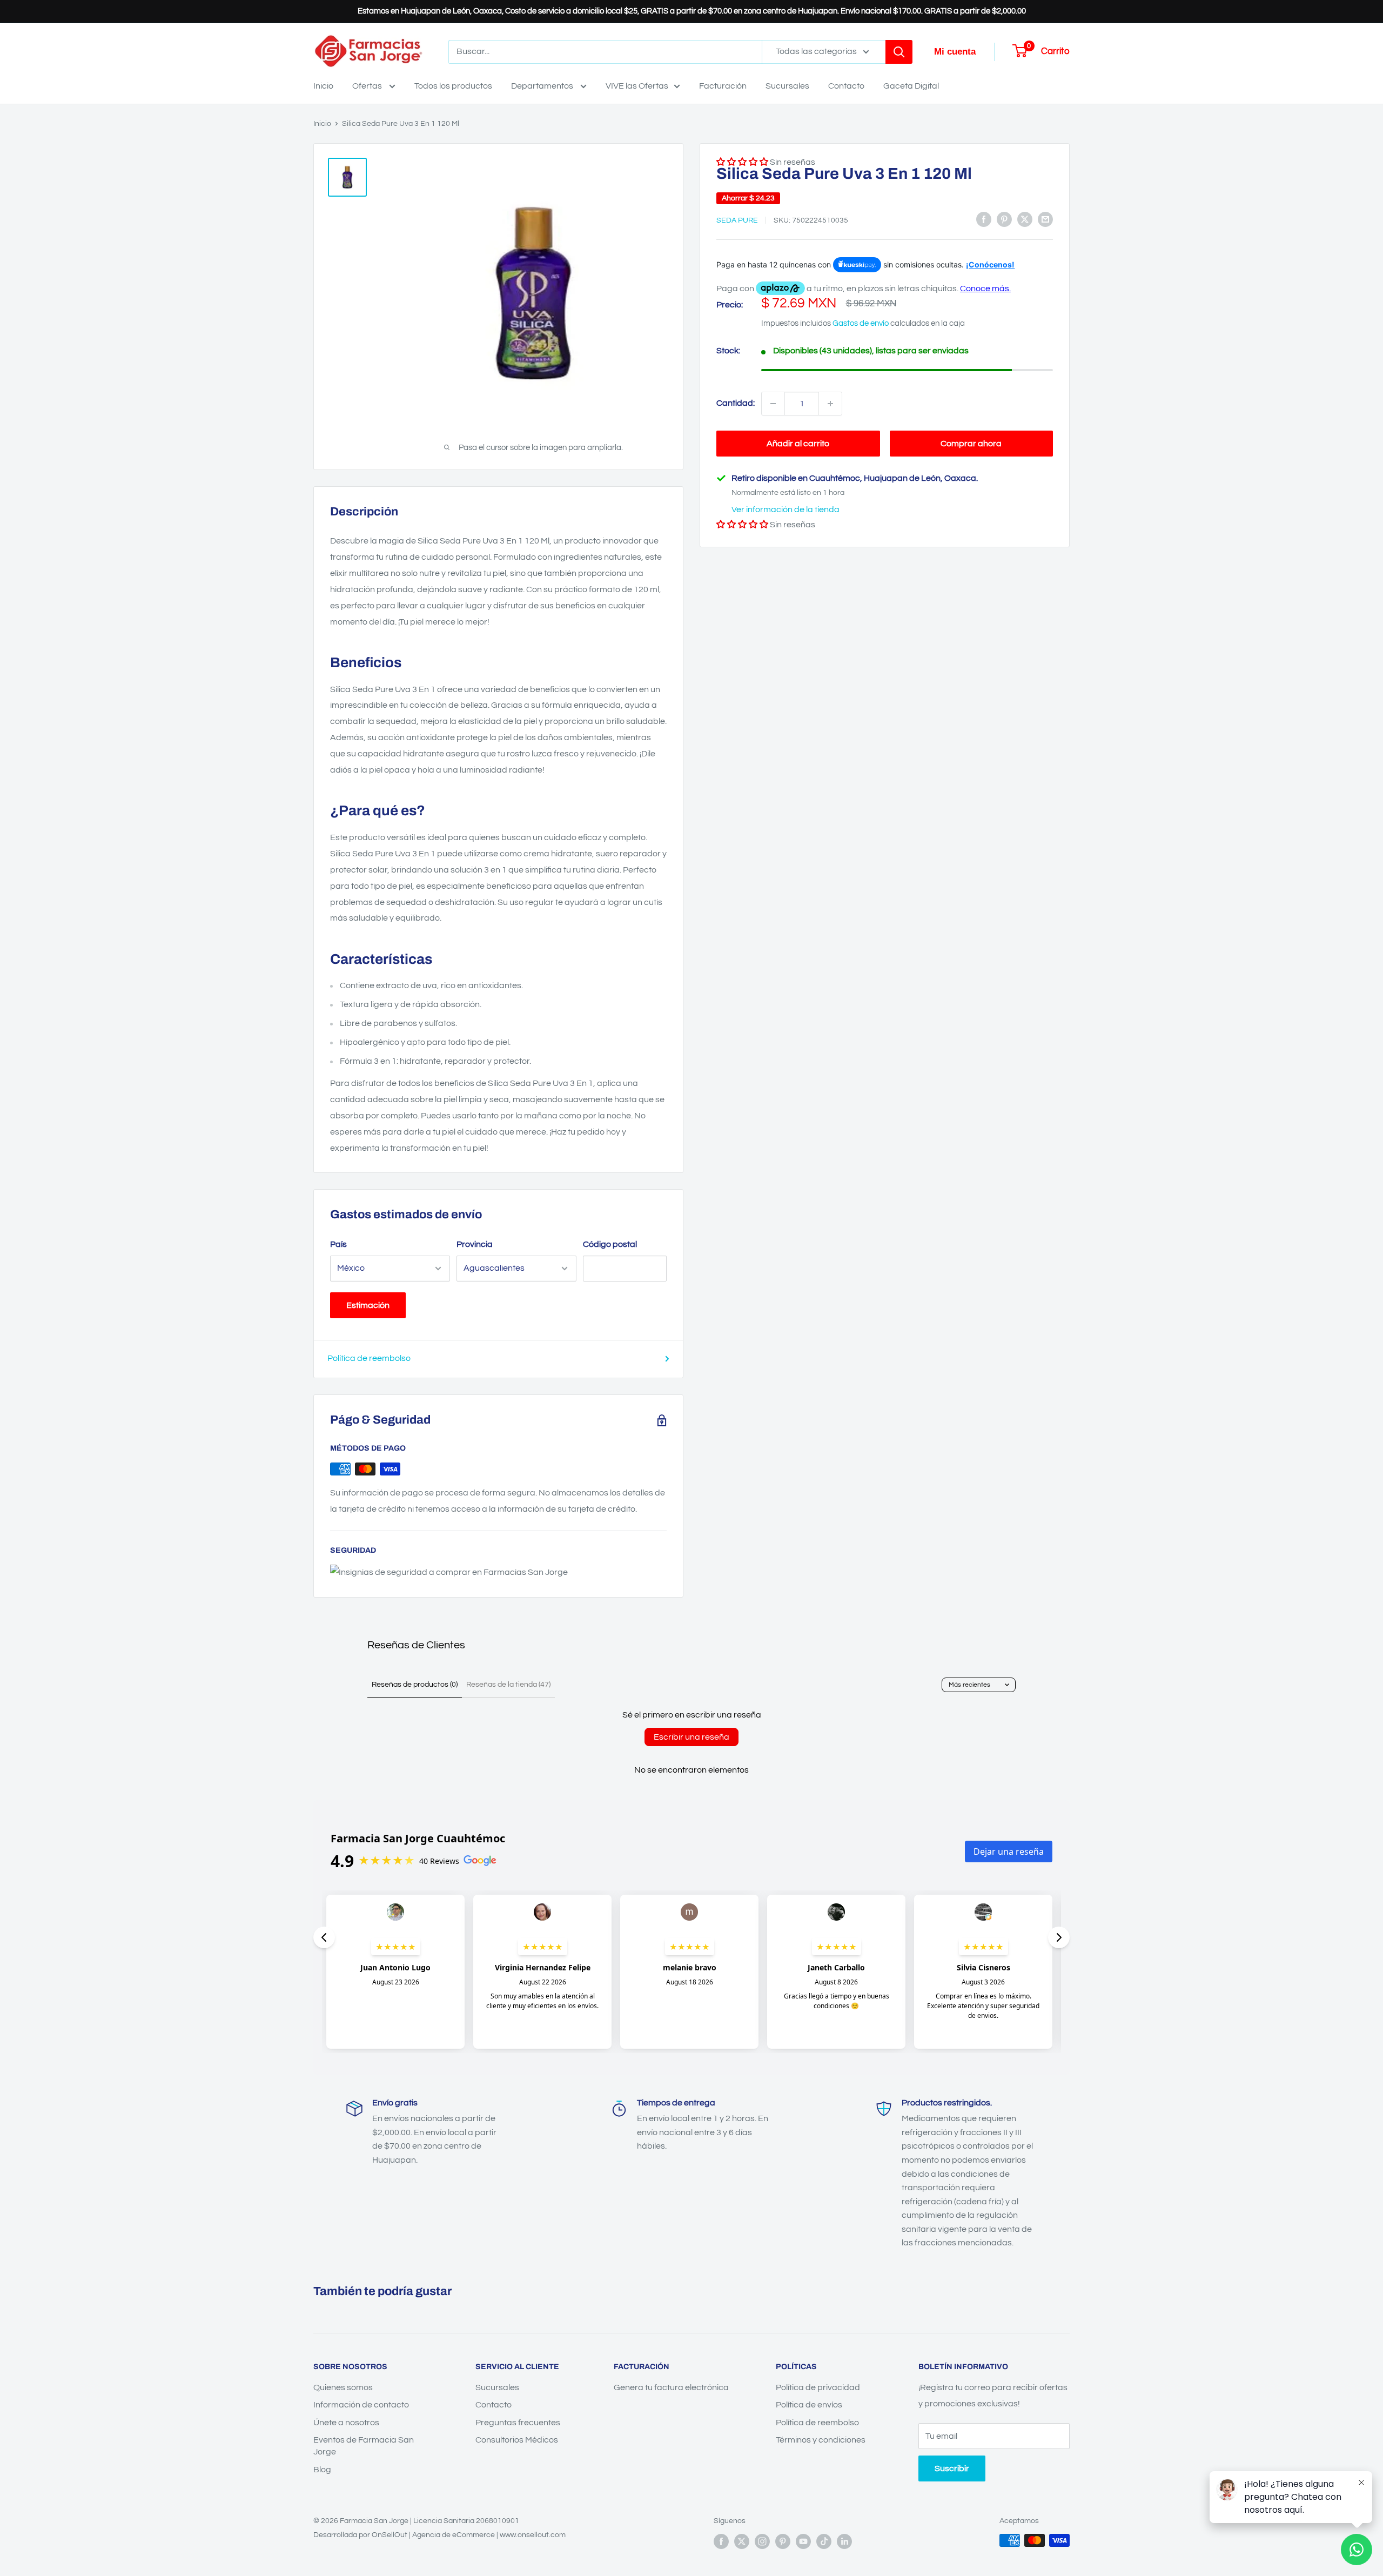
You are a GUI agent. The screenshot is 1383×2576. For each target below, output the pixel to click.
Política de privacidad (818, 2387)
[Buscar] (899, 52)
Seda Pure (737, 220)
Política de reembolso (369, 1358)
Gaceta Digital (911, 86)
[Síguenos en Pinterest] (783, 2541)
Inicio (323, 86)
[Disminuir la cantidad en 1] (773, 404)
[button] (742, 525)
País (338, 1244)
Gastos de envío (861, 323)
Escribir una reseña (691, 1737)
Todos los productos (453, 86)
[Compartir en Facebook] (984, 219)
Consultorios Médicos (517, 2440)
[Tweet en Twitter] (1025, 219)
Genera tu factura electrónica (671, 2387)
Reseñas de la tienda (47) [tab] (508, 1685)
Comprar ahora (971, 444)
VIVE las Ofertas (637, 86)
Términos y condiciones (821, 2440)
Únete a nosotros (346, 2423)
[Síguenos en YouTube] (803, 2541)
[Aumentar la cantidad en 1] (830, 404)
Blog (322, 2470)
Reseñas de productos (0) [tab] (415, 1685)
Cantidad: (736, 403)
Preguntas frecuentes (518, 2423)
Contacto (846, 86)
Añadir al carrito (798, 444)
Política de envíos (809, 2405)
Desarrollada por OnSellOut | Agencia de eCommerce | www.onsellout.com (439, 2535)
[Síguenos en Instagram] (762, 2541)
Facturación (723, 86)
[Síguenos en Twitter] (742, 2541)
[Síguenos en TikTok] (824, 2541)
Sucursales (787, 86)
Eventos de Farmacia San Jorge (364, 2446)
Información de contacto (361, 2405)
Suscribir (952, 2468)
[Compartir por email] (1045, 219)
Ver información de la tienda (786, 509)
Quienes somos (343, 2387)
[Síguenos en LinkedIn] (844, 2541)
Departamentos (543, 86)
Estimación (368, 1305)
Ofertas (368, 86)
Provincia (475, 1244)
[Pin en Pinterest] (1004, 219)
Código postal (610, 1244)
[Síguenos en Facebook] (721, 2541)
